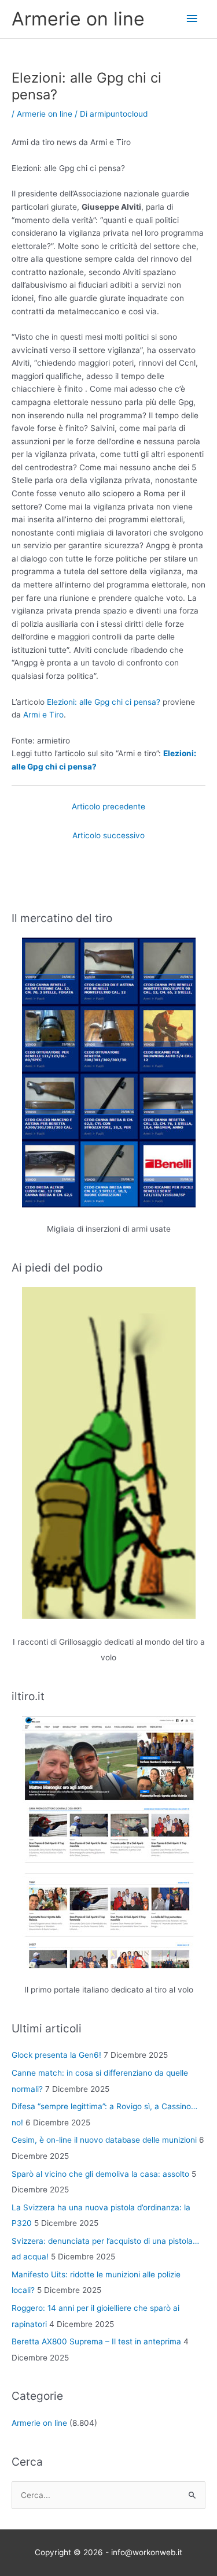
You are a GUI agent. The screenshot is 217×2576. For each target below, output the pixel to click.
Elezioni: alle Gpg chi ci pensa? (104, 702)
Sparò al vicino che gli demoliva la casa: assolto (100, 2174)
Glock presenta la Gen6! (56, 2055)
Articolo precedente (108, 806)
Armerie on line (78, 19)
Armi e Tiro (43, 715)
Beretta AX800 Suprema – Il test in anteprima (96, 2341)
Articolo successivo (108, 835)
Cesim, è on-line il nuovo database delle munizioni (104, 2140)
